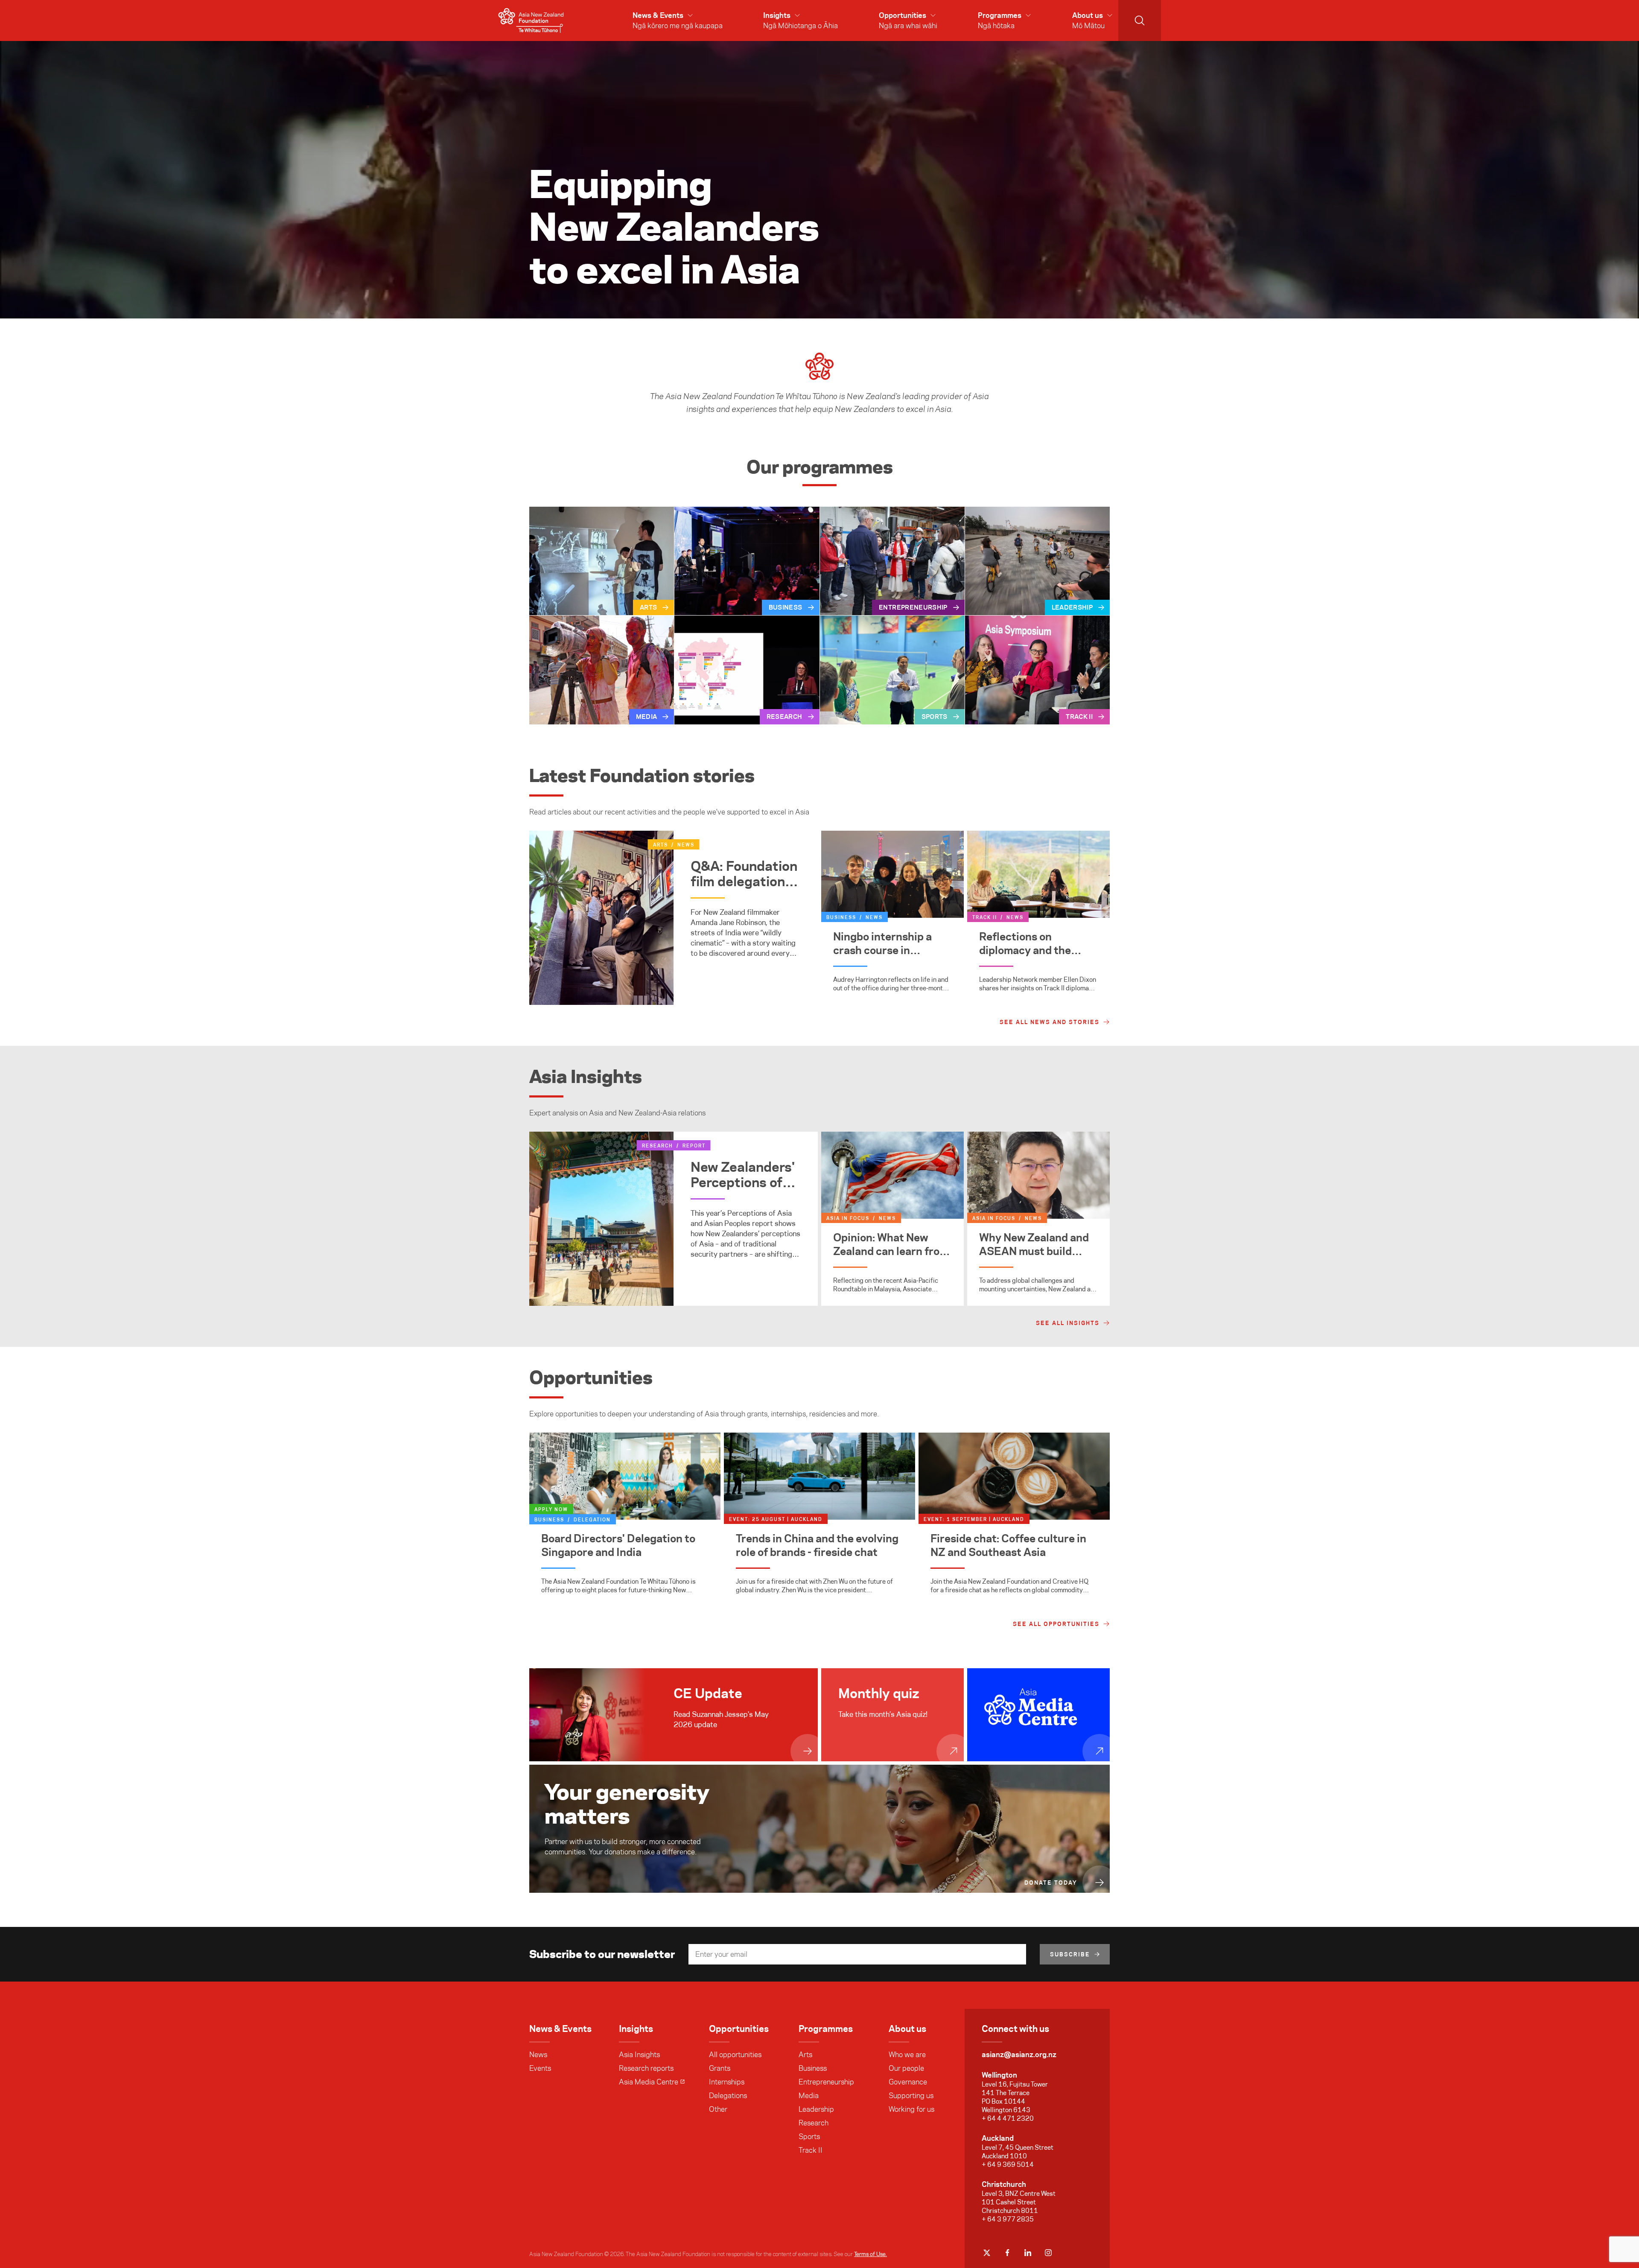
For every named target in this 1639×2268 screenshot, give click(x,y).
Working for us (911, 2109)
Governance (908, 2082)
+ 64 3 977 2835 (1008, 2219)
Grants (720, 2068)
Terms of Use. (871, 2254)
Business (813, 2068)
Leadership (816, 2109)
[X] (987, 2253)
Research (814, 2123)
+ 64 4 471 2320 (1008, 2118)
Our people (906, 2068)
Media (809, 2096)
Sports (809, 2137)
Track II (811, 2150)
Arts (805, 2055)
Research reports (646, 2068)
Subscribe (1070, 1954)
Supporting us (911, 2096)
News (538, 2055)
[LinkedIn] (1028, 2253)
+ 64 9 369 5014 (1008, 2164)
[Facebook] (1007, 2253)
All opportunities (735, 2055)
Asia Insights (639, 2055)
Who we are (907, 2055)
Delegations (728, 2096)
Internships (727, 2082)
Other (718, 2109)
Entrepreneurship (826, 2082)
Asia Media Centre (649, 2082)
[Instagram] (1048, 2253)
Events (540, 2068)
